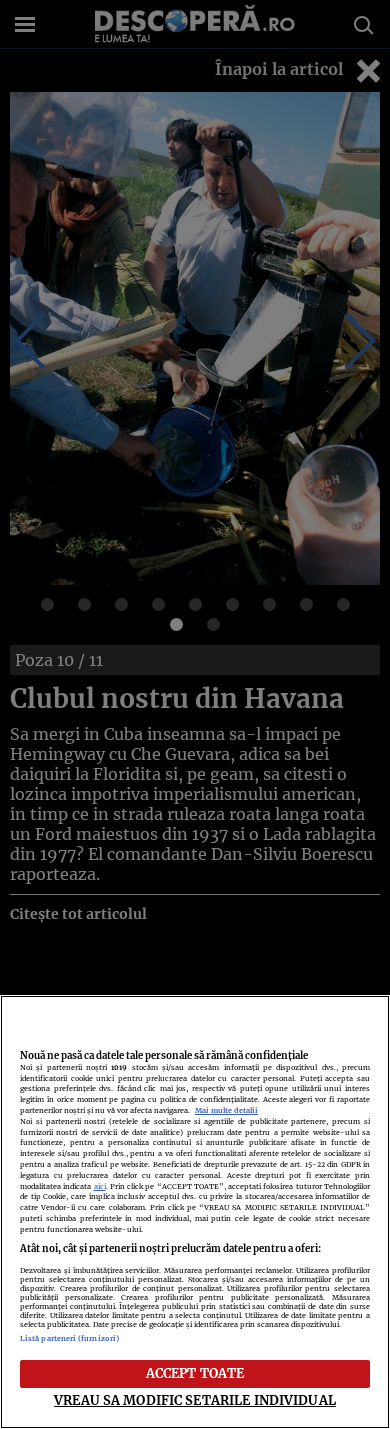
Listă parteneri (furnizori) (69, 1338)
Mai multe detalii (226, 1110)
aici (100, 1186)
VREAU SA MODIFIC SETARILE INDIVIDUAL (195, 1400)
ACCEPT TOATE (195, 1373)
